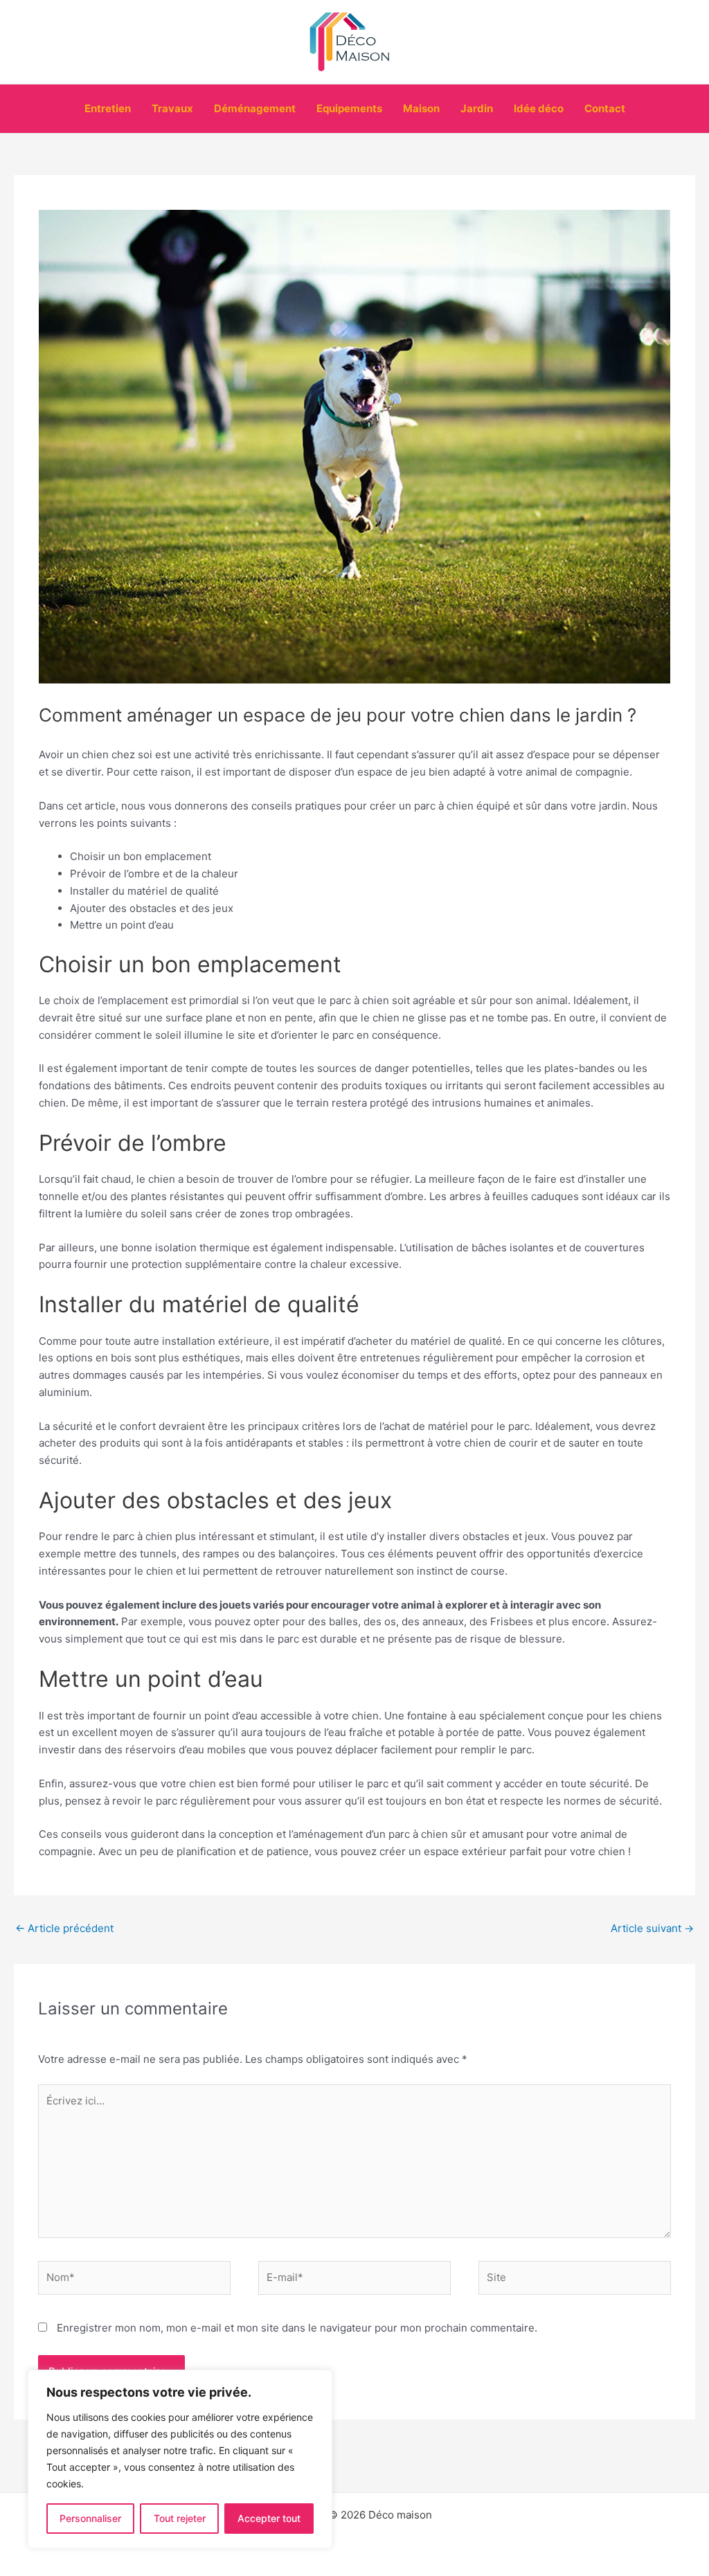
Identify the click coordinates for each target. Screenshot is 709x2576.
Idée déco (539, 108)
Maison (421, 108)
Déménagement (255, 108)
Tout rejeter (180, 2518)
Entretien (108, 108)
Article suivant (652, 1928)
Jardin (477, 108)
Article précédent (64, 1928)
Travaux (172, 108)
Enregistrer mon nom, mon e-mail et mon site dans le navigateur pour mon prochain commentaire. (297, 2328)
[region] (180, 2459)
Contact (605, 108)
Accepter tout (269, 2518)
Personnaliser (90, 2518)
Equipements (349, 108)
